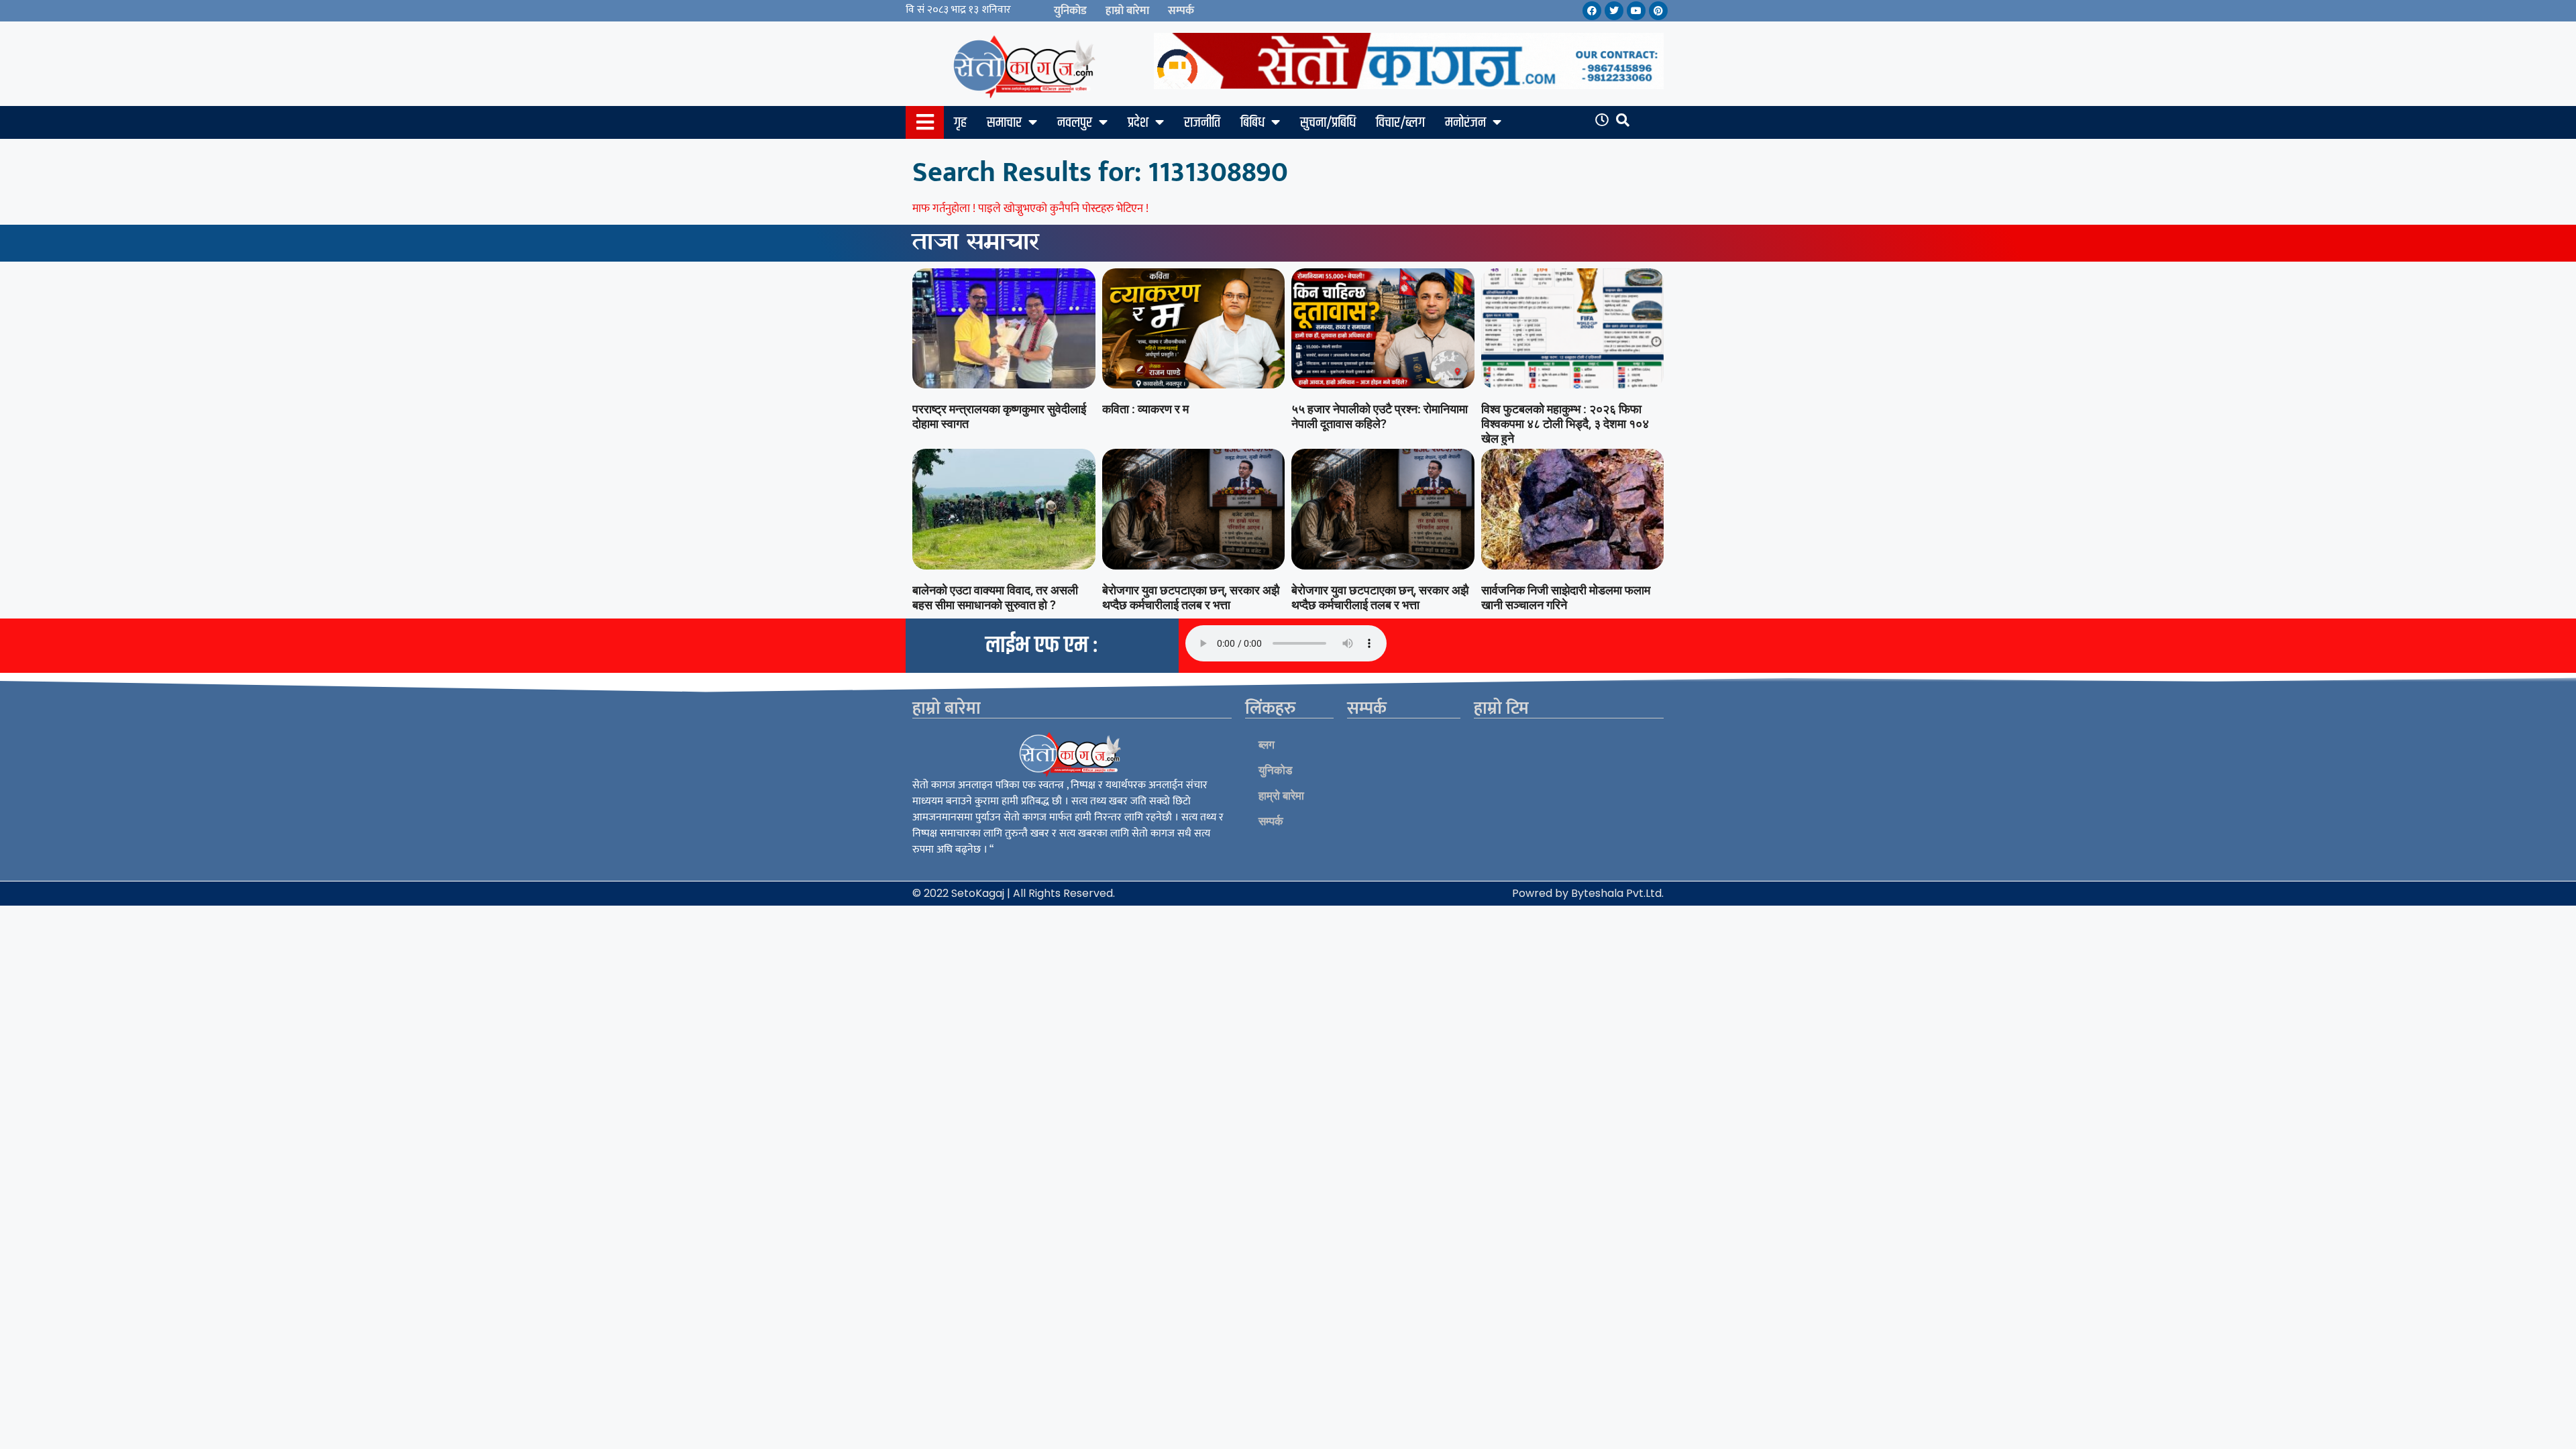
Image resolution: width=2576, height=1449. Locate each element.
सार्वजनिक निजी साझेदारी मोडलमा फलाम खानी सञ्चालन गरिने (1566, 597)
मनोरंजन (1465, 123)
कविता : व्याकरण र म (1145, 409)
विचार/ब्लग (1400, 123)
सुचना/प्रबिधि (1328, 123)
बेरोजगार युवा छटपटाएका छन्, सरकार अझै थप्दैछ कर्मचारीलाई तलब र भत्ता (1191, 597)
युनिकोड (1070, 11)
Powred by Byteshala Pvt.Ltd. (1588, 893)
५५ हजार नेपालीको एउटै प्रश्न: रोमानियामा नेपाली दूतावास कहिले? (1380, 416)
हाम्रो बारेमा (1127, 11)
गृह (960, 123)
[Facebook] (1592, 11)
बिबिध (1252, 123)
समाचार (1004, 123)
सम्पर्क (1181, 11)
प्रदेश (1138, 123)
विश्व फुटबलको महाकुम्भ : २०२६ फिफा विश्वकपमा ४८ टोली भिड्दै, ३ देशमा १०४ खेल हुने (1565, 423)
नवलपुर (1075, 123)
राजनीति (1202, 123)
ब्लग (1267, 745)
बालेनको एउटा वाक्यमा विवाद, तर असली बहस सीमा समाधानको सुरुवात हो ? (995, 597)
